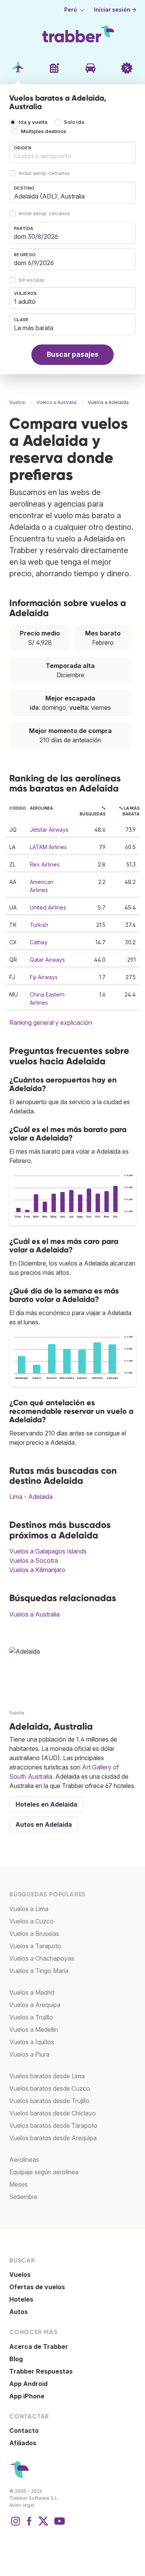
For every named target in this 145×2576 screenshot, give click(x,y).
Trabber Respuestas (41, 2371)
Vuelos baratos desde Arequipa (53, 2138)
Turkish (39, 925)
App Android (28, 2384)
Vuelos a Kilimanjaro (37, 1570)
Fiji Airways (44, 977)
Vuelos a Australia (34, 1614)
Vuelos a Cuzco (32, 1921)
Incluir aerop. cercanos (44, 173)
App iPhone (27, 2396)
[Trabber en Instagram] (15, 2525)
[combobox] (72, 152)
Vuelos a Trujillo (31, 2017)
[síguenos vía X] (43, 2525)
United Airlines (48, 907)
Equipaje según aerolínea (44, 2172)
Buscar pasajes (73, 354)
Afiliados (23, 2443)
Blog (16, 2359)
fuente (17, 1713)
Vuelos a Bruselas (34, 1934)
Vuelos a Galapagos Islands (48, 1551)
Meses (19, 2184)
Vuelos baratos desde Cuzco (50, 2088)
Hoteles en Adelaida (46, 1804)
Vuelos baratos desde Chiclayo (53, 2113)
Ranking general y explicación (51, 1023)
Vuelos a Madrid (32, 1992)
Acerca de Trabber (39, 2346)
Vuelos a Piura (29, 2054)
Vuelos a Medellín (34, 2030)
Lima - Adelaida (31, 1497)
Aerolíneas (24, 2160)
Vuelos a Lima (29, 1909)
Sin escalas (32, 280)
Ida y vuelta (33, 122)
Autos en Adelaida (44, 1824)
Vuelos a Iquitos (32, 2042)
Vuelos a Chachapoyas (42, 1958)
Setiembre (23, 2197)
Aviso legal (22, 2505)
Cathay (39, 942)
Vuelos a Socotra (34, 1560)
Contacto (24, 2430)
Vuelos (20, 2275)
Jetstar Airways (49, 830)
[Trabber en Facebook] (29, 2525)
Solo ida (74, 122)
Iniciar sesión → (115, 10)
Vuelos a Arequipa (35, 2005)
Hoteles (21, 2299)
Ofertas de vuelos (37, 2287)
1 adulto (25, 301)
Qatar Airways (47, 960)
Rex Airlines (45, 864)
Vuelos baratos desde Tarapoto (53, 2126)
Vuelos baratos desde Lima (47, 2076)
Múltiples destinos (43, 131)
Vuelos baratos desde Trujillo (49, 2101)
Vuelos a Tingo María (39, 1971)
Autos (19, 2312)
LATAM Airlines (48, 847)
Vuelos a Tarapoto (35, 1946)
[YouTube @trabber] (58, 2525)
